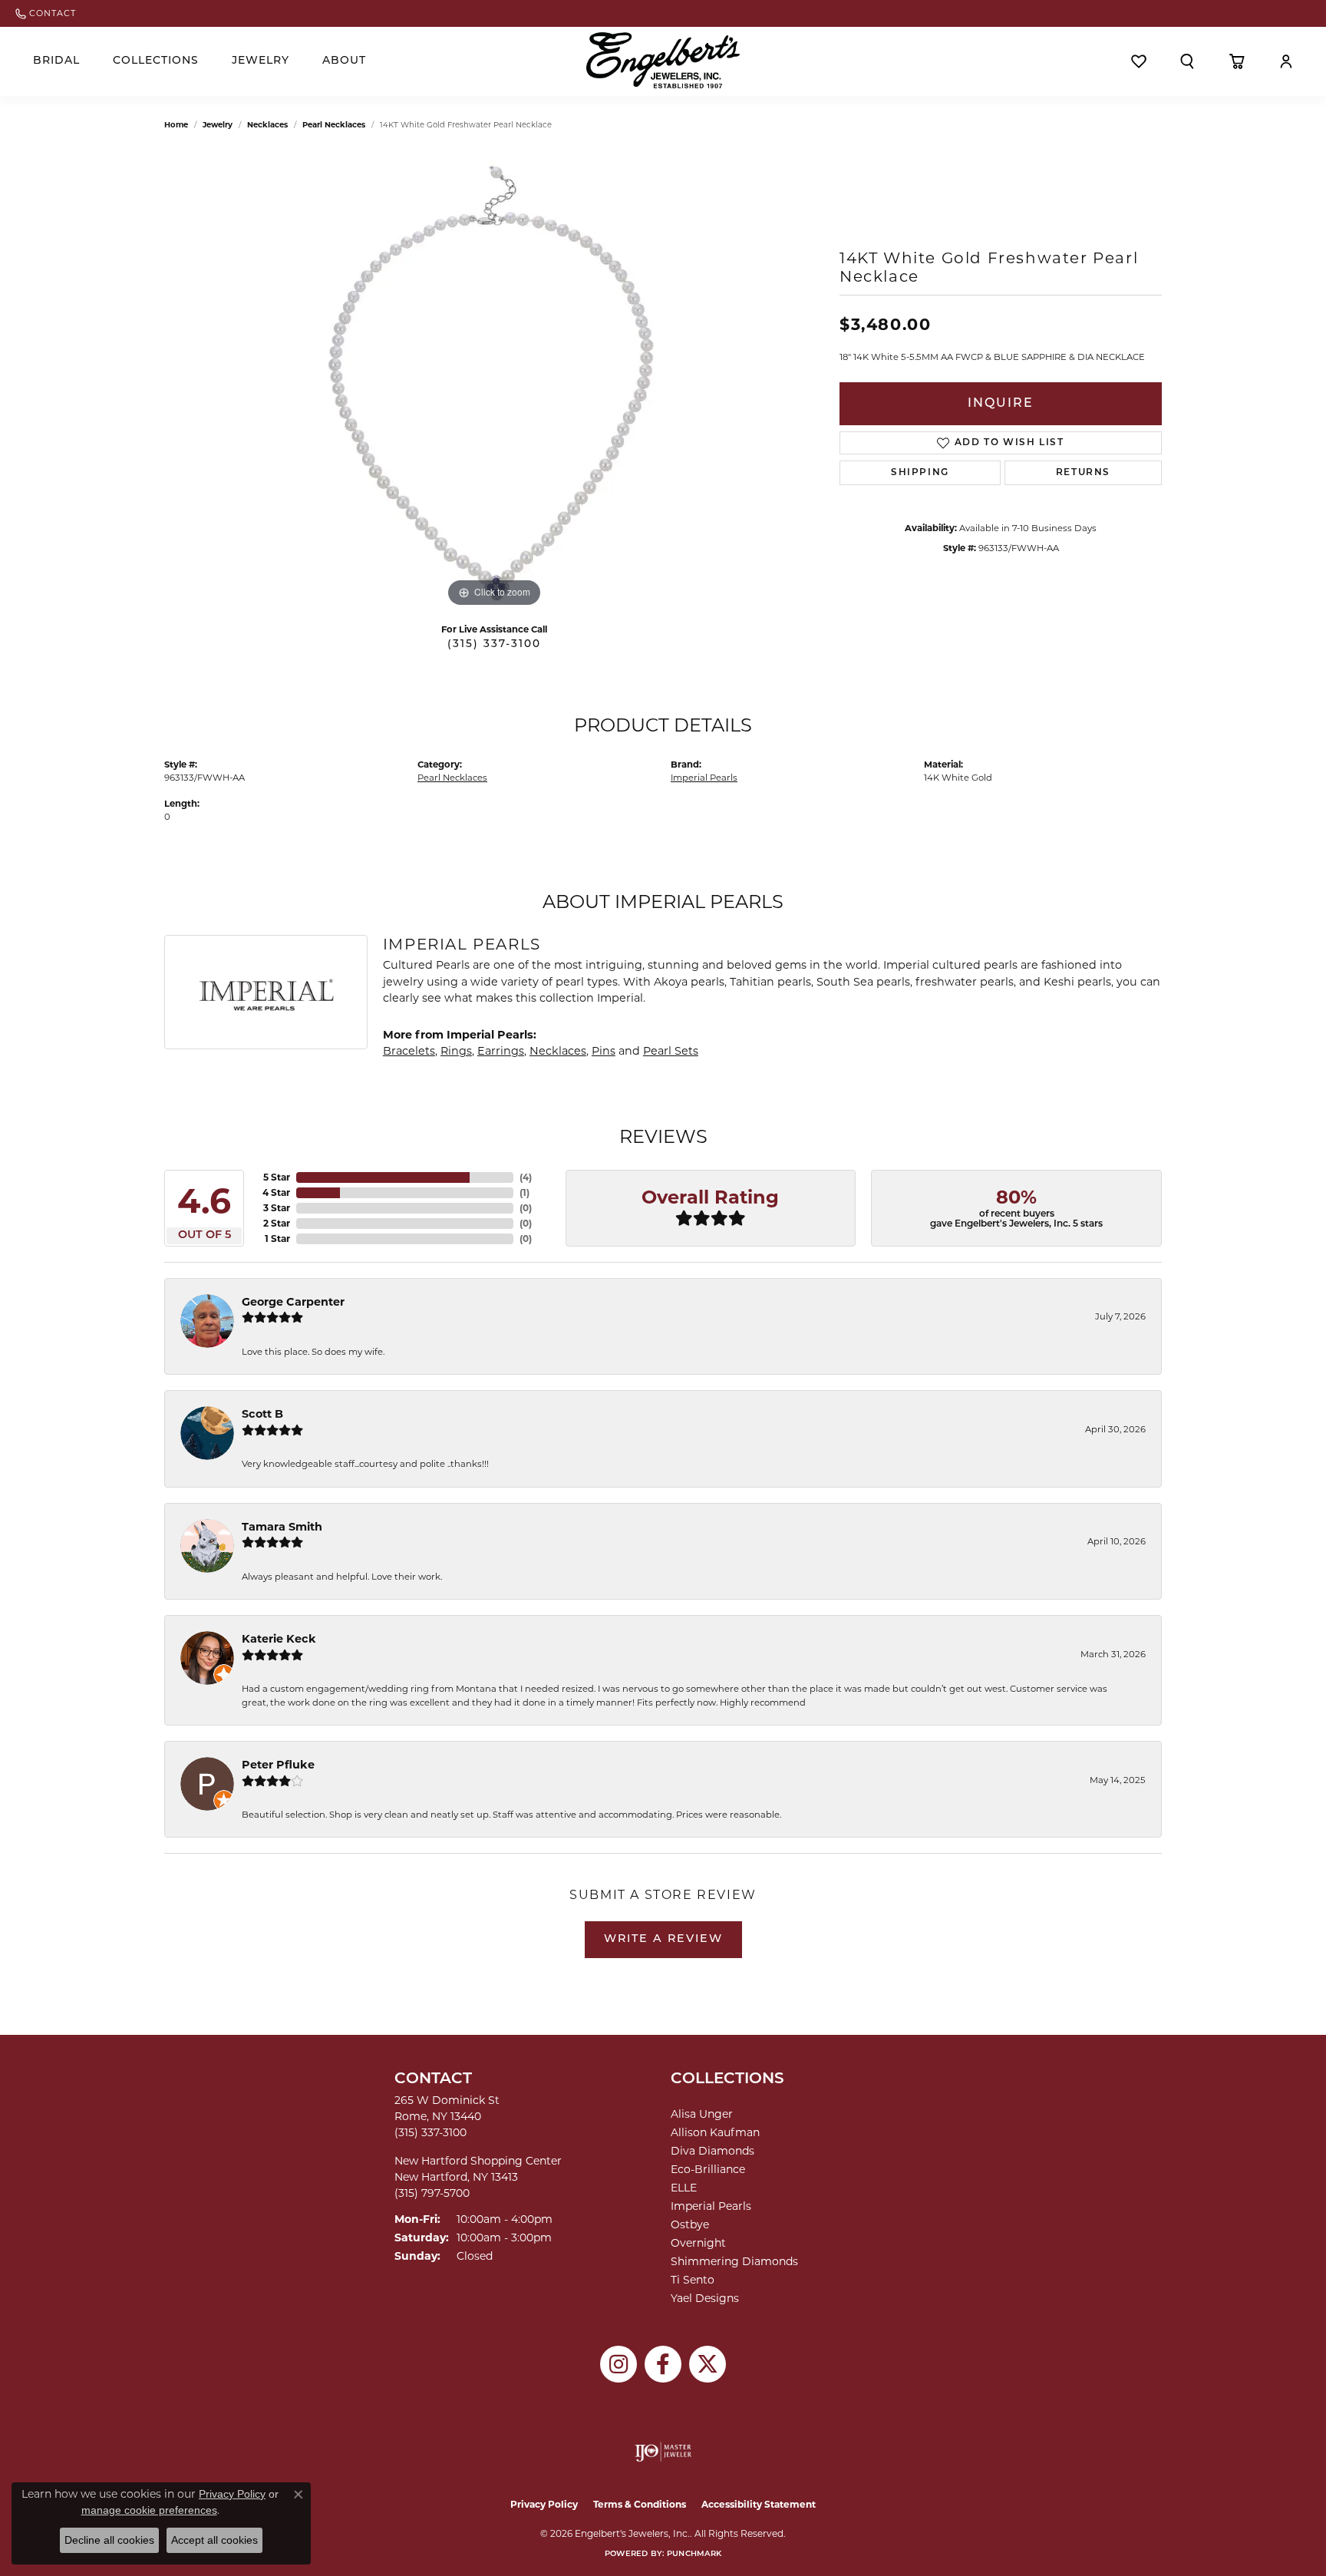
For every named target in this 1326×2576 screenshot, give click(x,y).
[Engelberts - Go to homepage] (663, 60)
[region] (494, 381)
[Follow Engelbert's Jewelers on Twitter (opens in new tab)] (708, 2364)
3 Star (277, 1208)
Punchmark (694, 2554)
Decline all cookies (109, 2540)
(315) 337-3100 (494, 644)
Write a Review (663, 1939)
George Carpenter (293, 1302)
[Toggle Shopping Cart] (1237, 61)
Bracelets (409, 1051)
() (526, 1177)
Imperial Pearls (704, 778)
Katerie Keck (279, 1639)
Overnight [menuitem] (698, 2243)
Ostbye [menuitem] (690, 2224)
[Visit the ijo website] (663, 2452)
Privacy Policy (544, 2504)
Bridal (56, 61)
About (344, 61)
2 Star (277, 1223)
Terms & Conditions (640, 2504)
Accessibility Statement (759, 2504)
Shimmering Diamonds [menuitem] (734, 2261)
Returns (1083, 473)
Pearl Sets (671, 1051)
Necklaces (267, 125)
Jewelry (261, 61)
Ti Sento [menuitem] (693, 2280)
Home (176, 125)
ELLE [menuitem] (684, 2188)
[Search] (1187, 61)
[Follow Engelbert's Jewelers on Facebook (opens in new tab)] (663, 2364)
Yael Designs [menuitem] (705, 2298)
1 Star (277, 1238)
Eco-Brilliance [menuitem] (708, 2169)
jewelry (218, 125)
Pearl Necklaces (334, 125)
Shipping (920, 473)
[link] (46, 13)
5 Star (277, 1177)
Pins (604, 1051)
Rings (456, 1051)
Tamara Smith (282, 1527)
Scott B (262, 1414)
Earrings (501, 1051)
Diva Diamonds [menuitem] (712, 2151)
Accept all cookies (214, 2540)
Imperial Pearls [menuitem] (711, 2206)
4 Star (276, 1192)
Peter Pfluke (278, 1765)
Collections (156, 61)
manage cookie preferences (149, 2510)
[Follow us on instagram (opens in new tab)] (618, 2364)
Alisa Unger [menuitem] (702, 2114)
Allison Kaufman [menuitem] (715, 2132)
